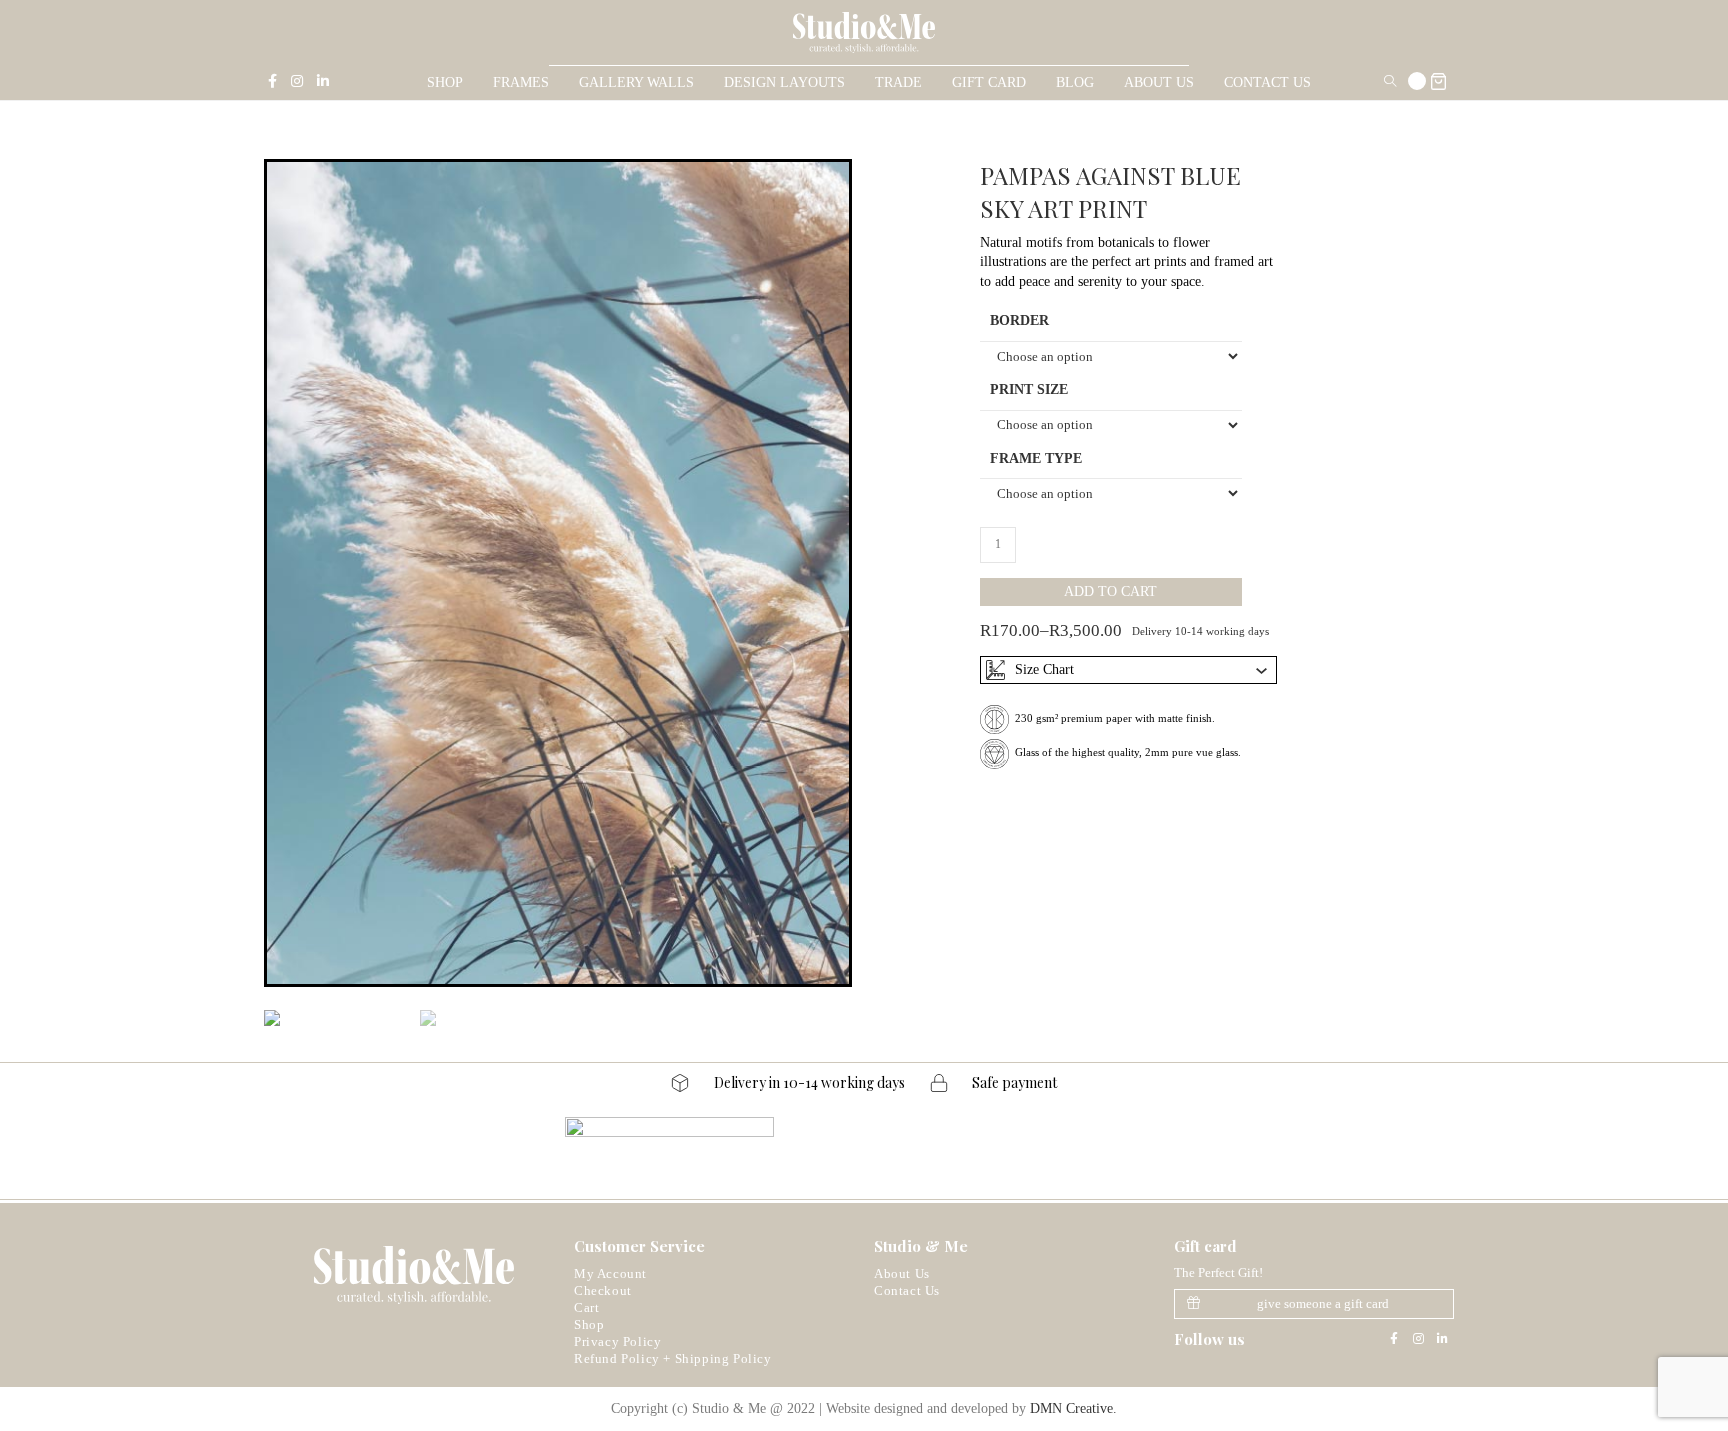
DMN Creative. (1073, 1408)
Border (1019, 320)
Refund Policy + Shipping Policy (673, 1358)
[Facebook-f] (1394, 1339)
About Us (902, 1273)
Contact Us (907, 1290)
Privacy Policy (617, 1341)
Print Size (1029, 389)
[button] (1314, 1304)
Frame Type (1036, 458)
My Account (610, 1273)
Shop (589, 1324)
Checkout (603, 1290)
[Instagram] (1418, 1339)
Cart (586, 1307)
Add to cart (1110, 591)
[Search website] (1390, 82)
